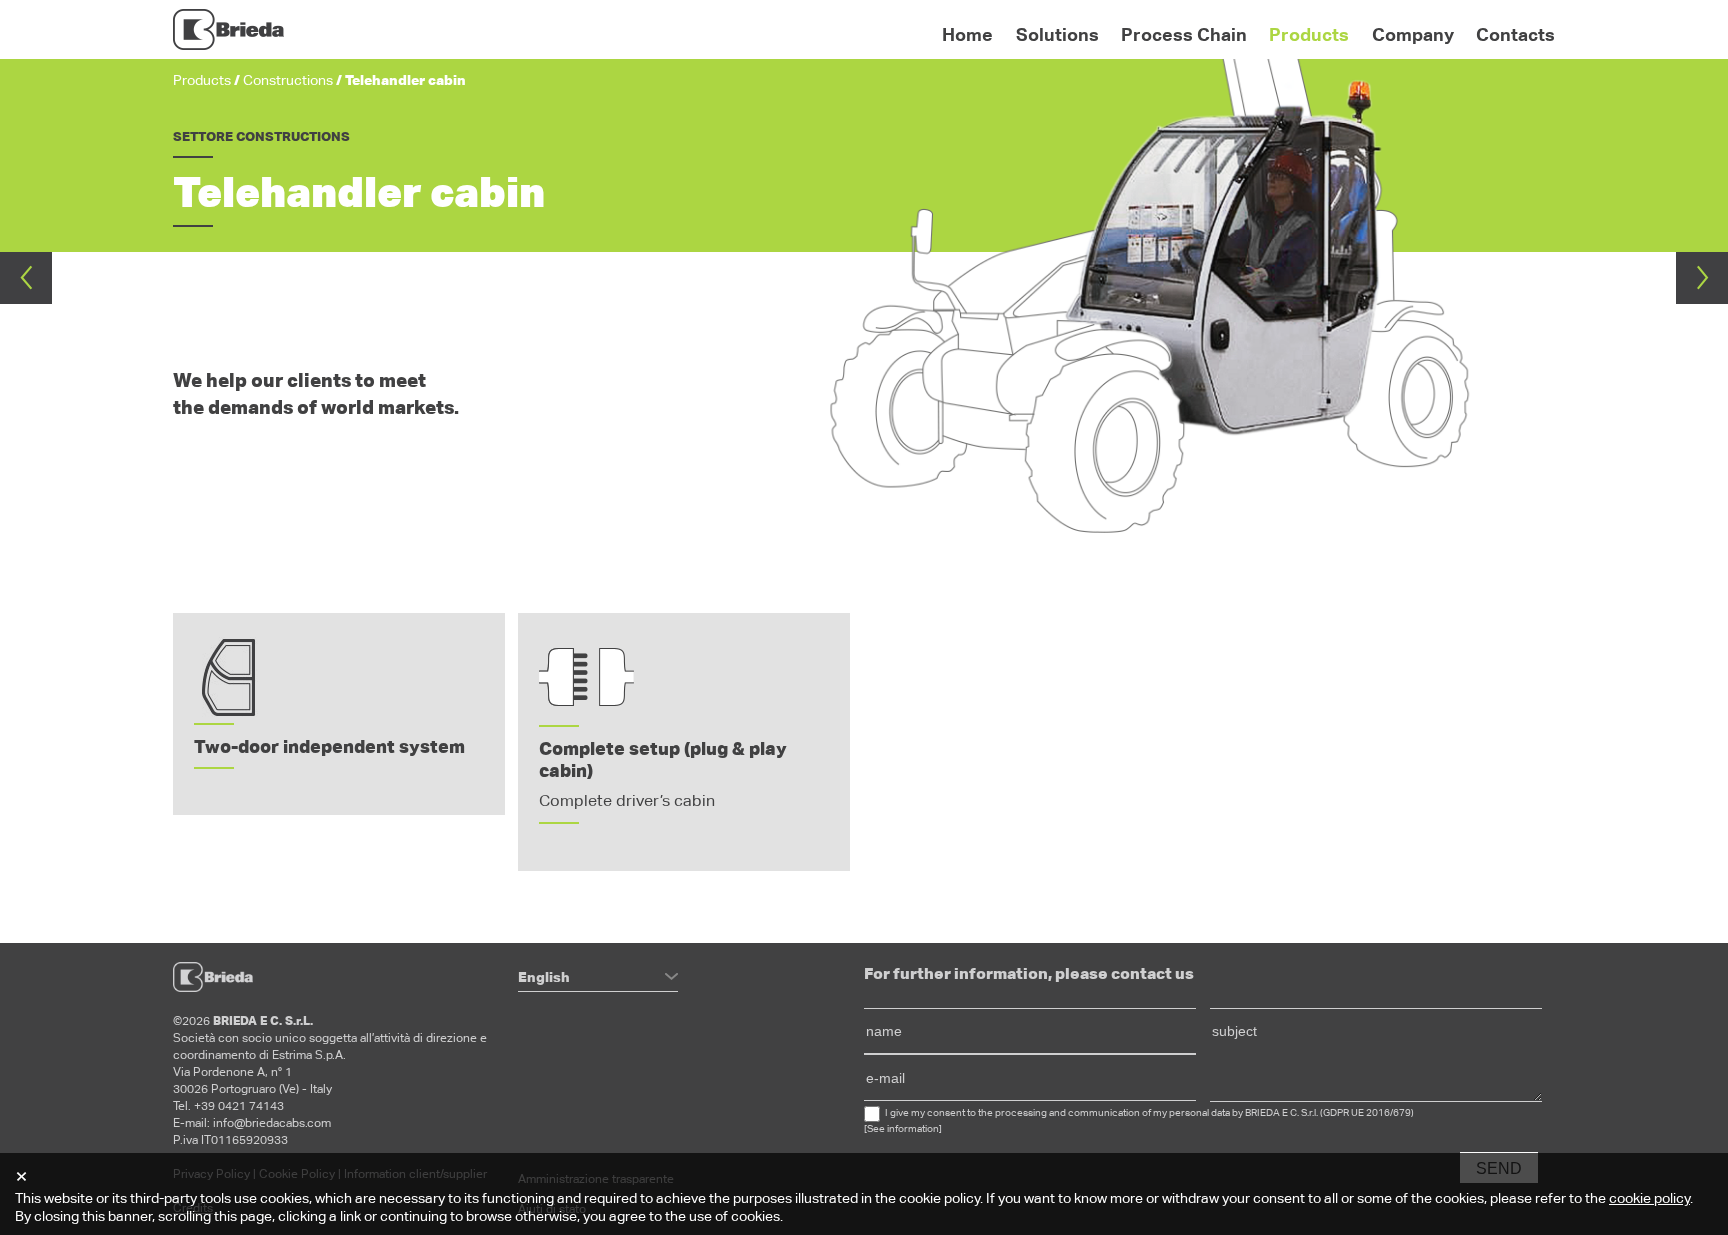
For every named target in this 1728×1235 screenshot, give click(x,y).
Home (967, 34)
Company (1413, 34)
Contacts (1515, 34)
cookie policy (1649, 1198)
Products (1309, 34)
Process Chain (1184, 34)
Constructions (288, 80)
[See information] (903, 1128)
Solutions (1057, 34)
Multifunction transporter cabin (1702, 278)
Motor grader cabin (26, 278)
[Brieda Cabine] (228, 30)
